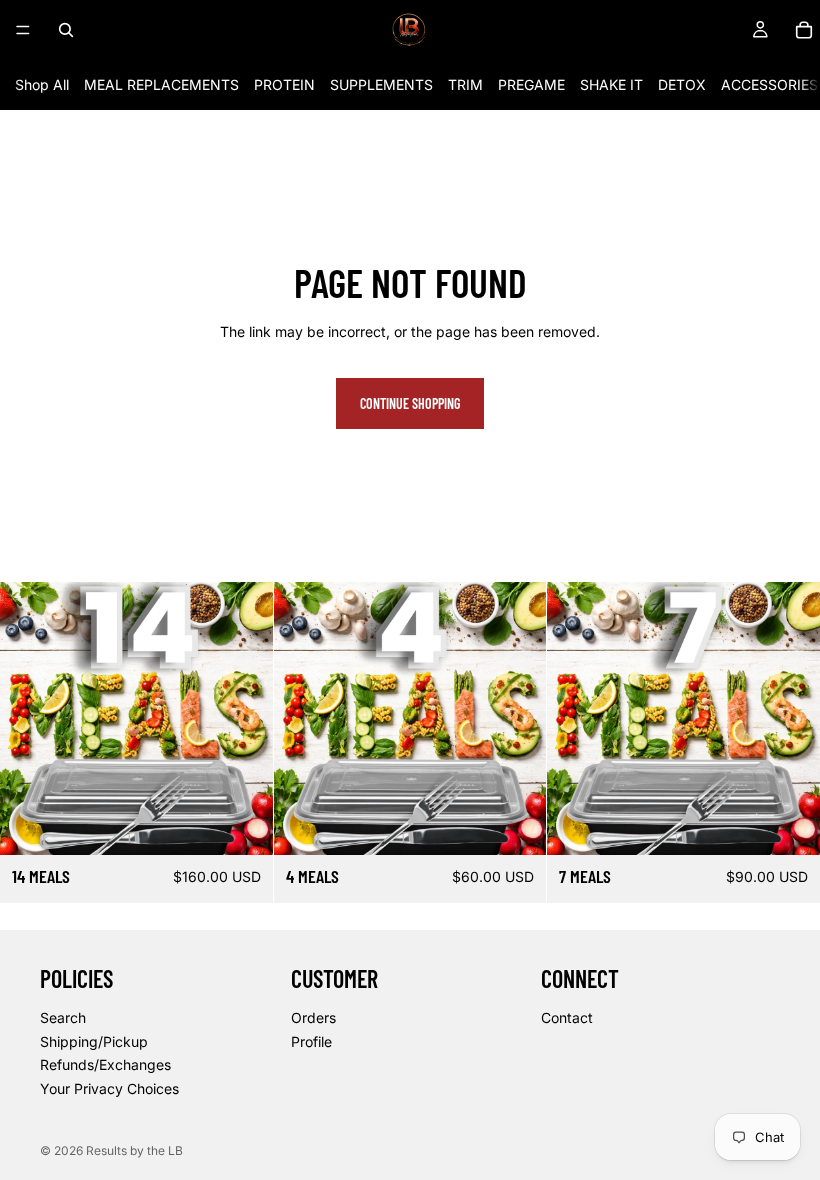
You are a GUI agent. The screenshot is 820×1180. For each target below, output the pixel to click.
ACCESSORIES (769, 84)
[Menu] (23, 30)
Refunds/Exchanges (105, 1064)
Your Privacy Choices (109, 1087)
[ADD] (242, 824)
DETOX (682, 84)
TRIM (465, 84)
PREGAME (531, 84)
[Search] (66, 30)
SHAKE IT (611, 84)
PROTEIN (284, 84)
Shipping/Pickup (94, 1040)
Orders (313, 1017)
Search (63, 1017)
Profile (311, 1040)
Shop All (42, 84)
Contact (567, 1017)
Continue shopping (410, 403)
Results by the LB (134, 1150)
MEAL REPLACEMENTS (161, 84)
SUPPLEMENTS (381, 84)
